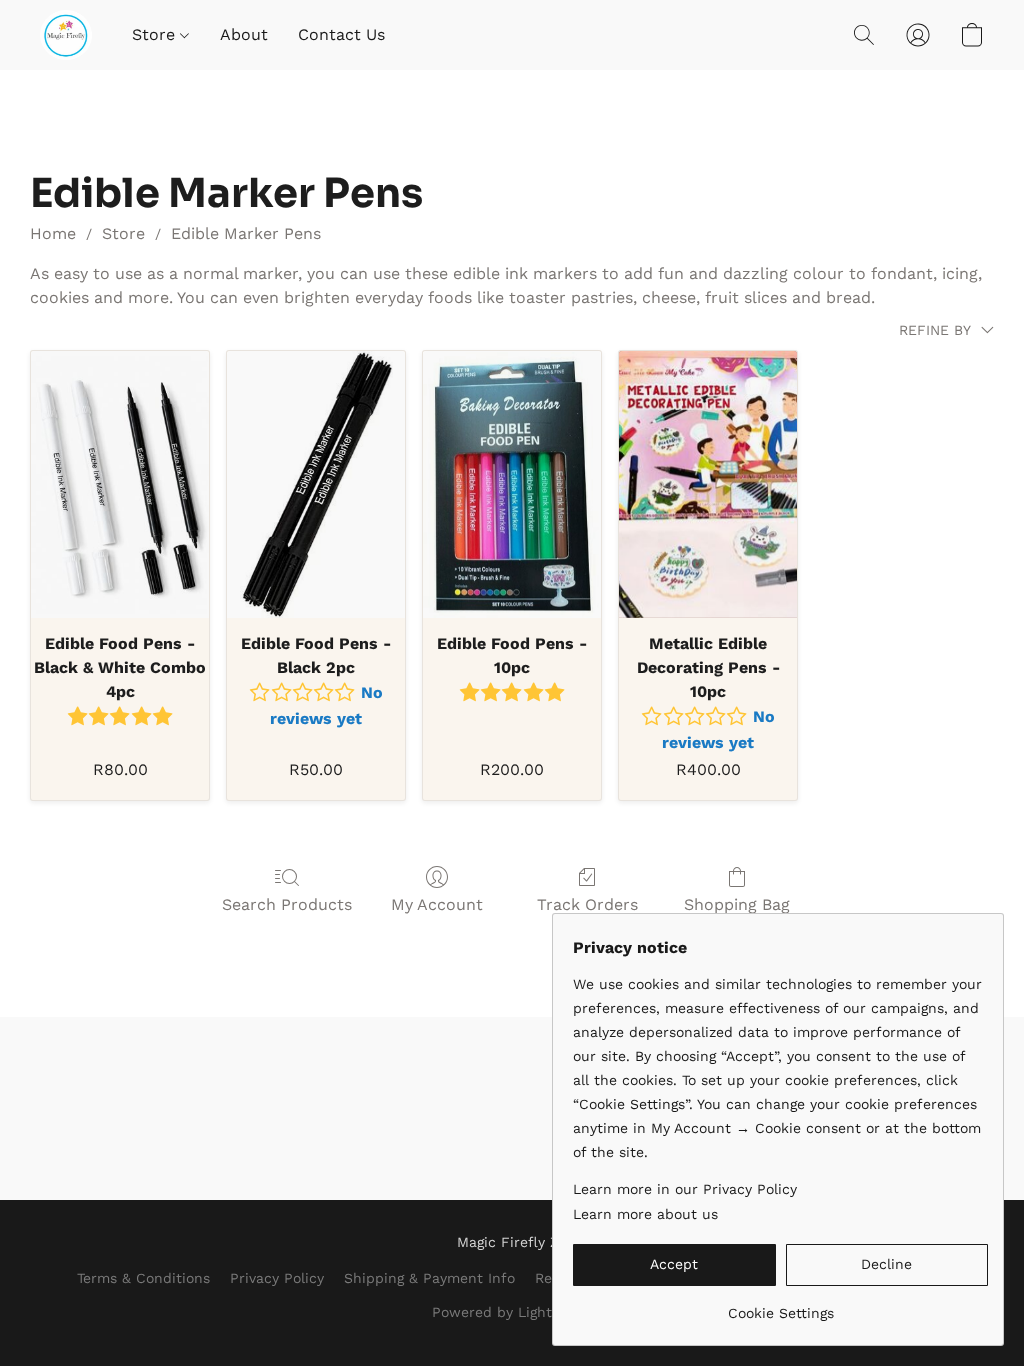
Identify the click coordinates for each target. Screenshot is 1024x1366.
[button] (66, 35)
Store (156, 34)
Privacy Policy (277, 1278)
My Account (437, 904)
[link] (780, 1305)
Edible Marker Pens (246, 233)
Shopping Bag (737, 904)
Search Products (287, 904)
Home (53, 233)
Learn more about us (645, 1214)
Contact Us (341, 34)
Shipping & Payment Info (429, 1278)
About (244, 34)
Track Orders (587, 904)
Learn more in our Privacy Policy (685, 1189)
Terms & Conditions (143, 1278)
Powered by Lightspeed (512, 1312)
